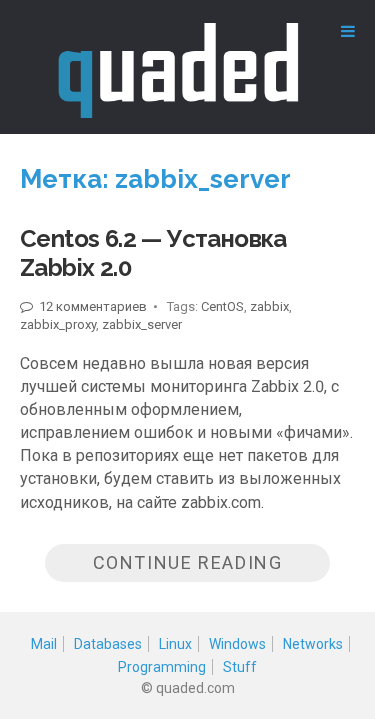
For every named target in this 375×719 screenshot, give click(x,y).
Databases (108, 644)
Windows (237, 644)
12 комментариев (92, 306)
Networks (313, 644)
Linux (175, 644)
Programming (162, 667)
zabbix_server (142, 324)
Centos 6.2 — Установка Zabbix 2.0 (153, 253)
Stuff (240, 667)
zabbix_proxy (58, 324)
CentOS (222, 306)
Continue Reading (188, 562)
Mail (44, 644)
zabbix (269, 306)
